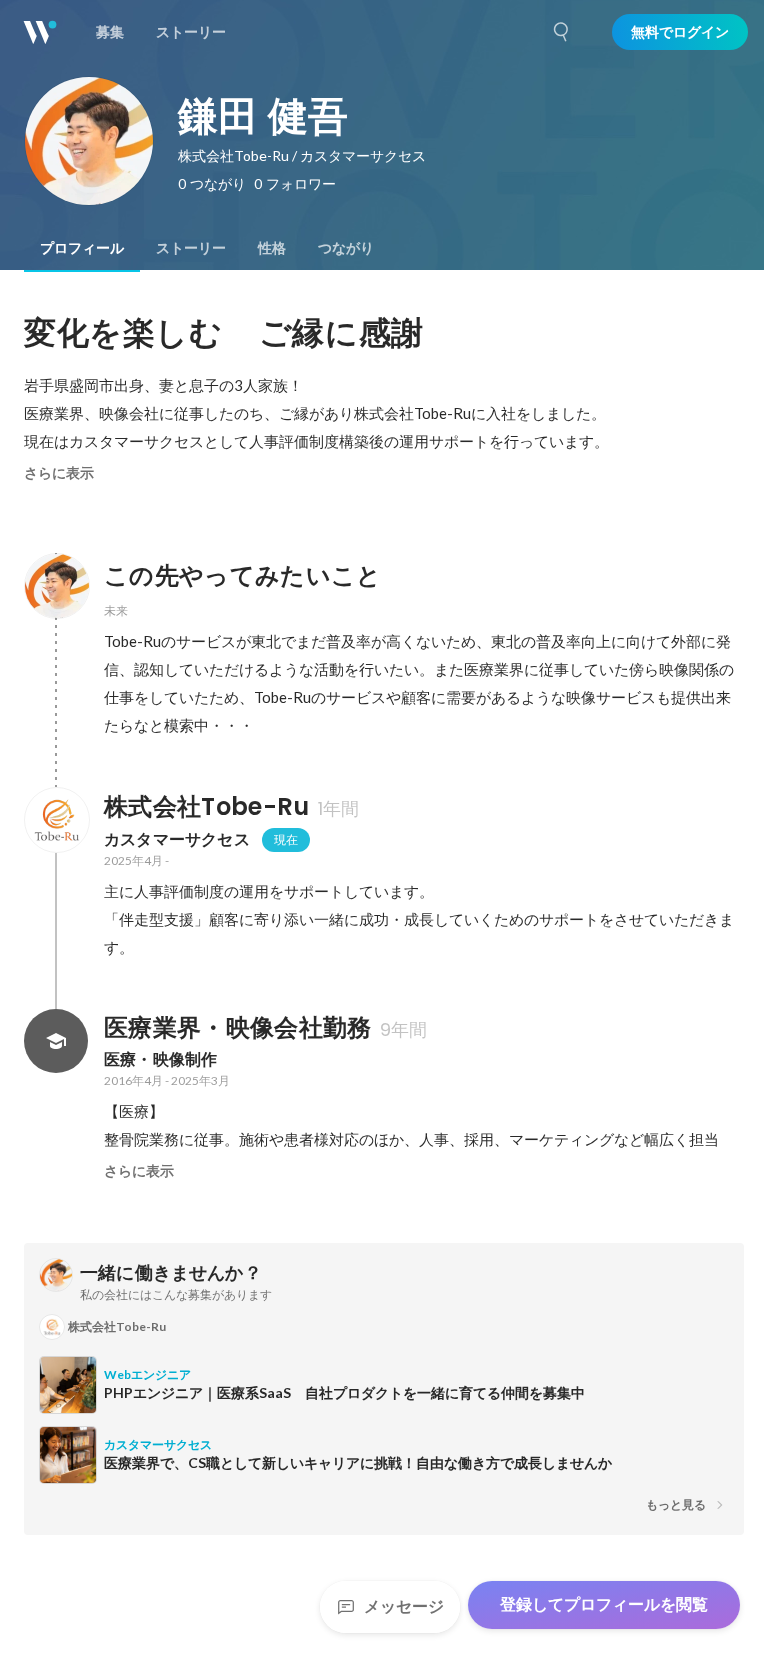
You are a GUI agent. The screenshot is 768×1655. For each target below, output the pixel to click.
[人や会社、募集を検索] (562, 32)
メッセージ (404, 1606)
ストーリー (191, 248)
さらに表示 (59, 473)
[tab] (82, 248)
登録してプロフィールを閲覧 (604, 1604)
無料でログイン (680, 32)
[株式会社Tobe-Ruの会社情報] (56, 820)
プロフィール (82, 248)
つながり (346, 248)
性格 (272, 248)
